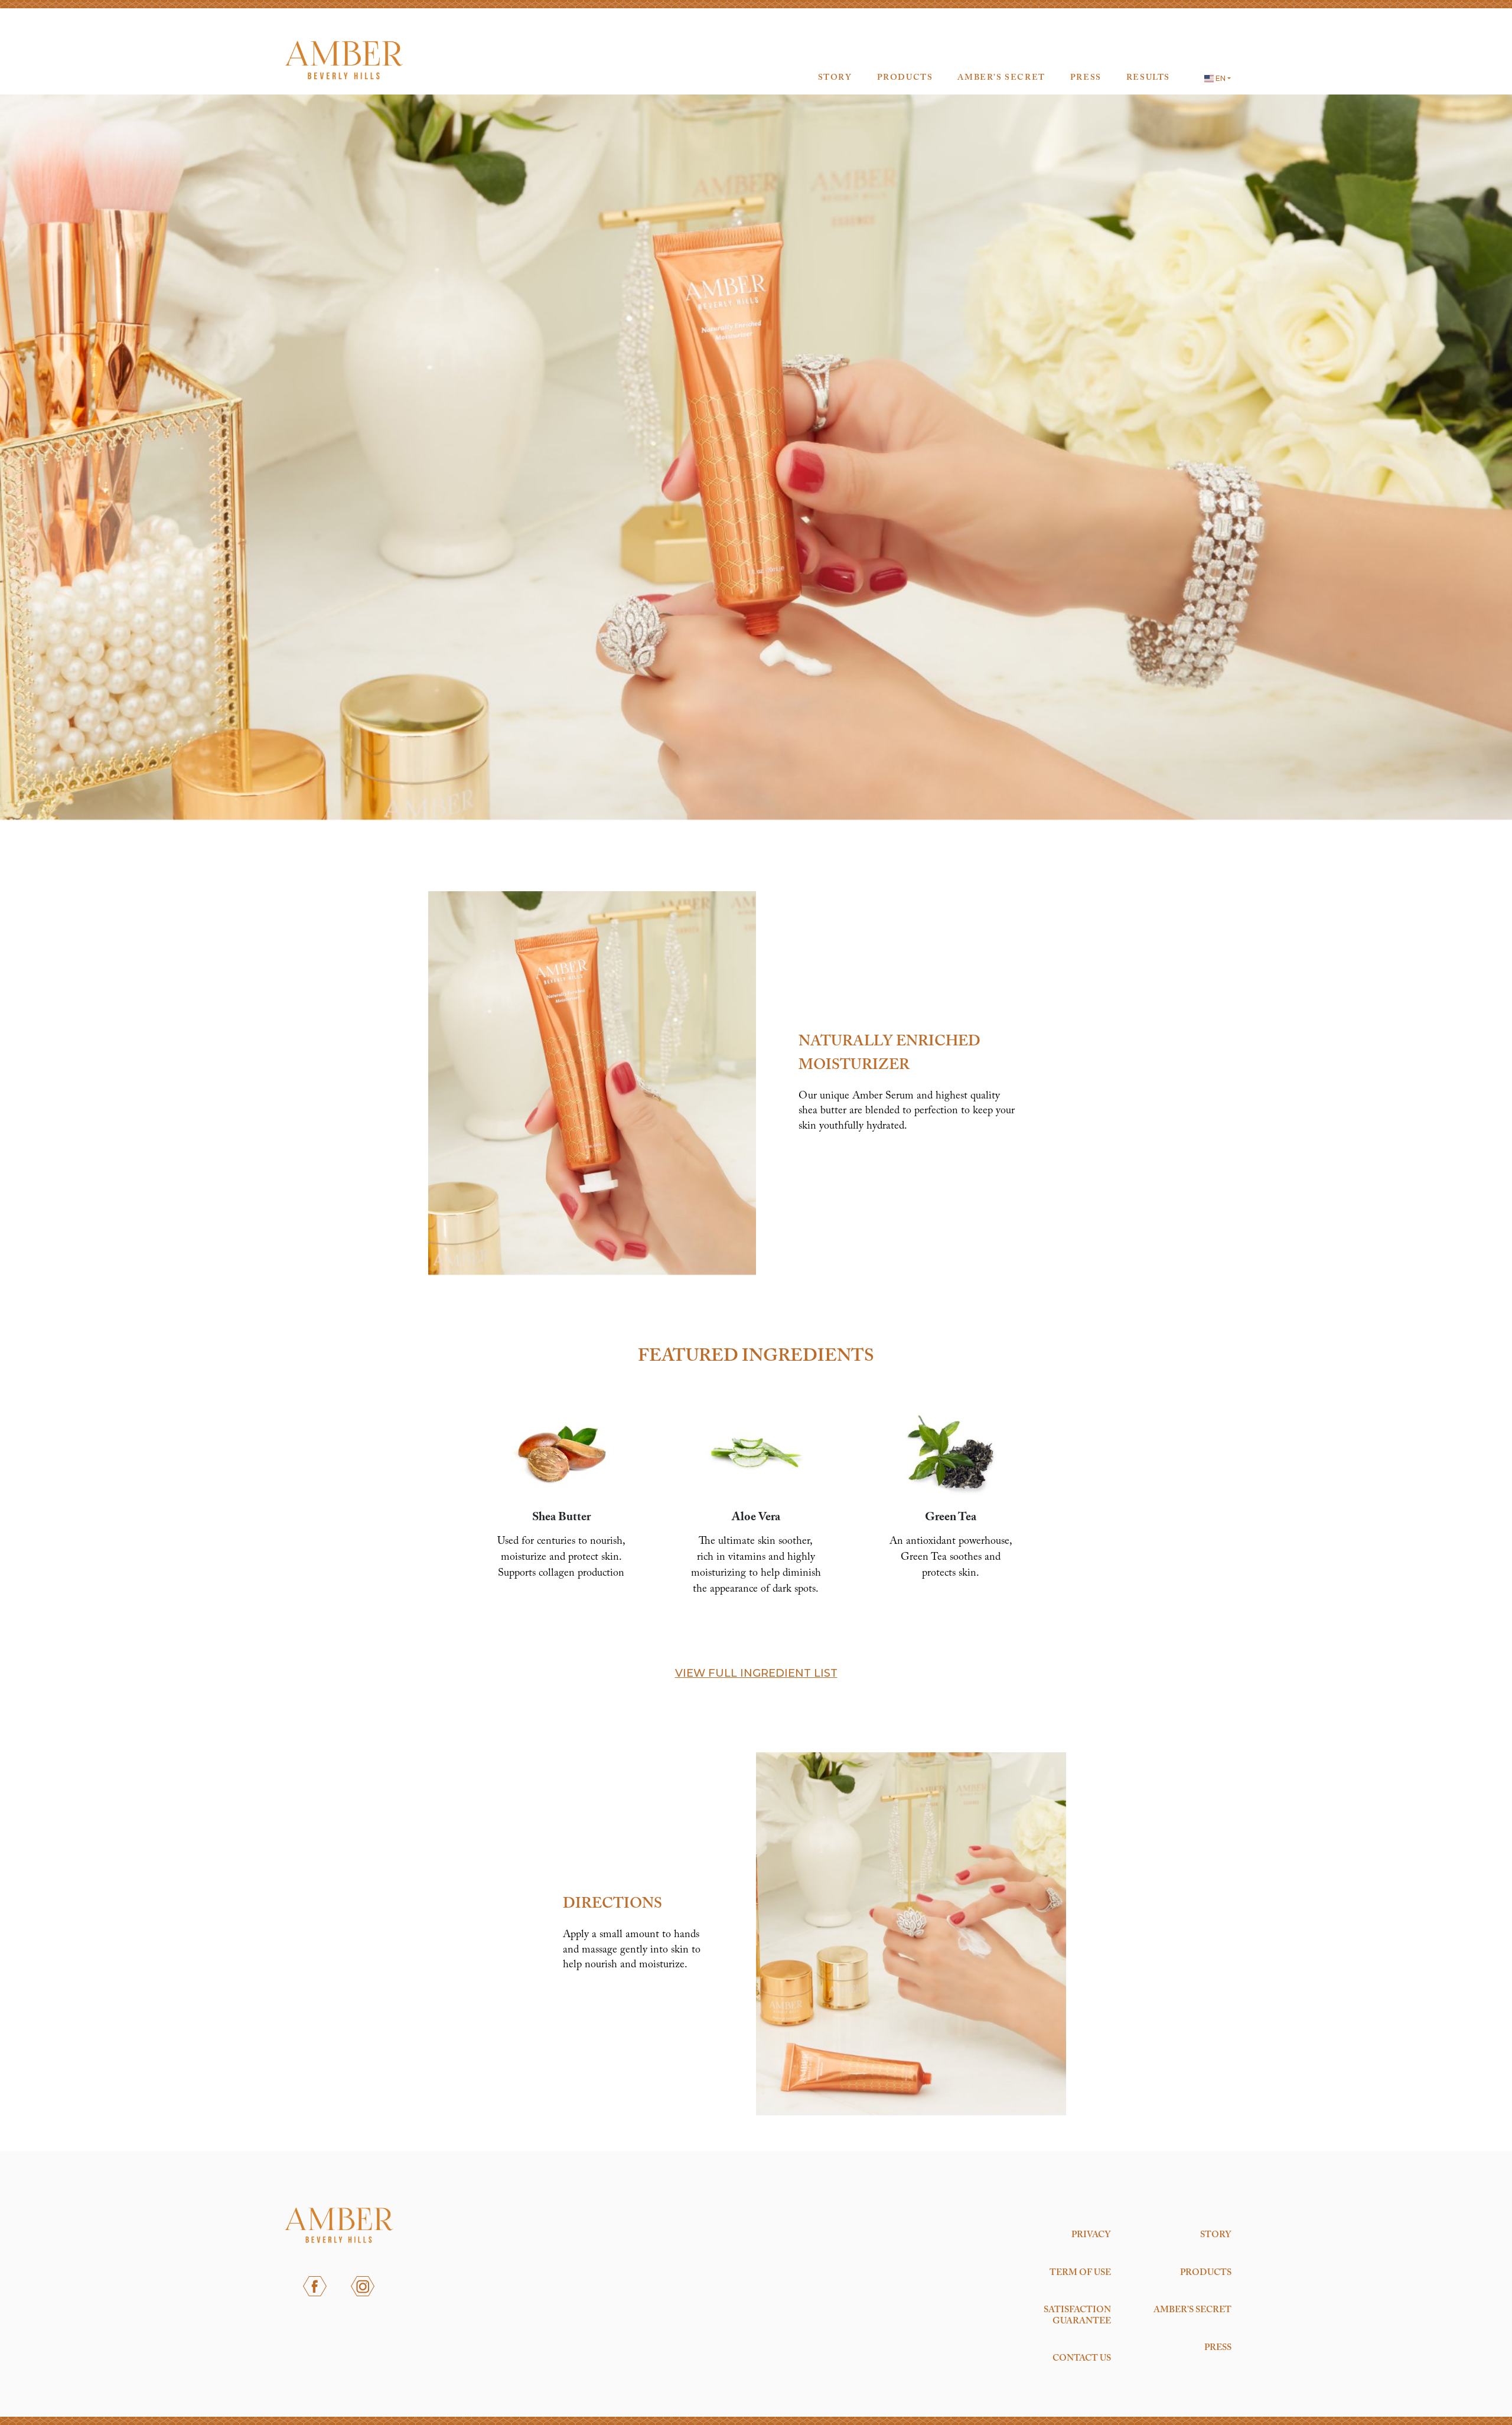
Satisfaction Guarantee (1077, 2315)
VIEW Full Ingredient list (756, 1673)
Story (835, 79)
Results (1148, 79)
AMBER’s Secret (1001, 79)
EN (1220, 78)
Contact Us (1082, 2358)
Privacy (1091, 2235)
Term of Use (1080, 2273)
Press (1086, 79)
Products (905, 79)
